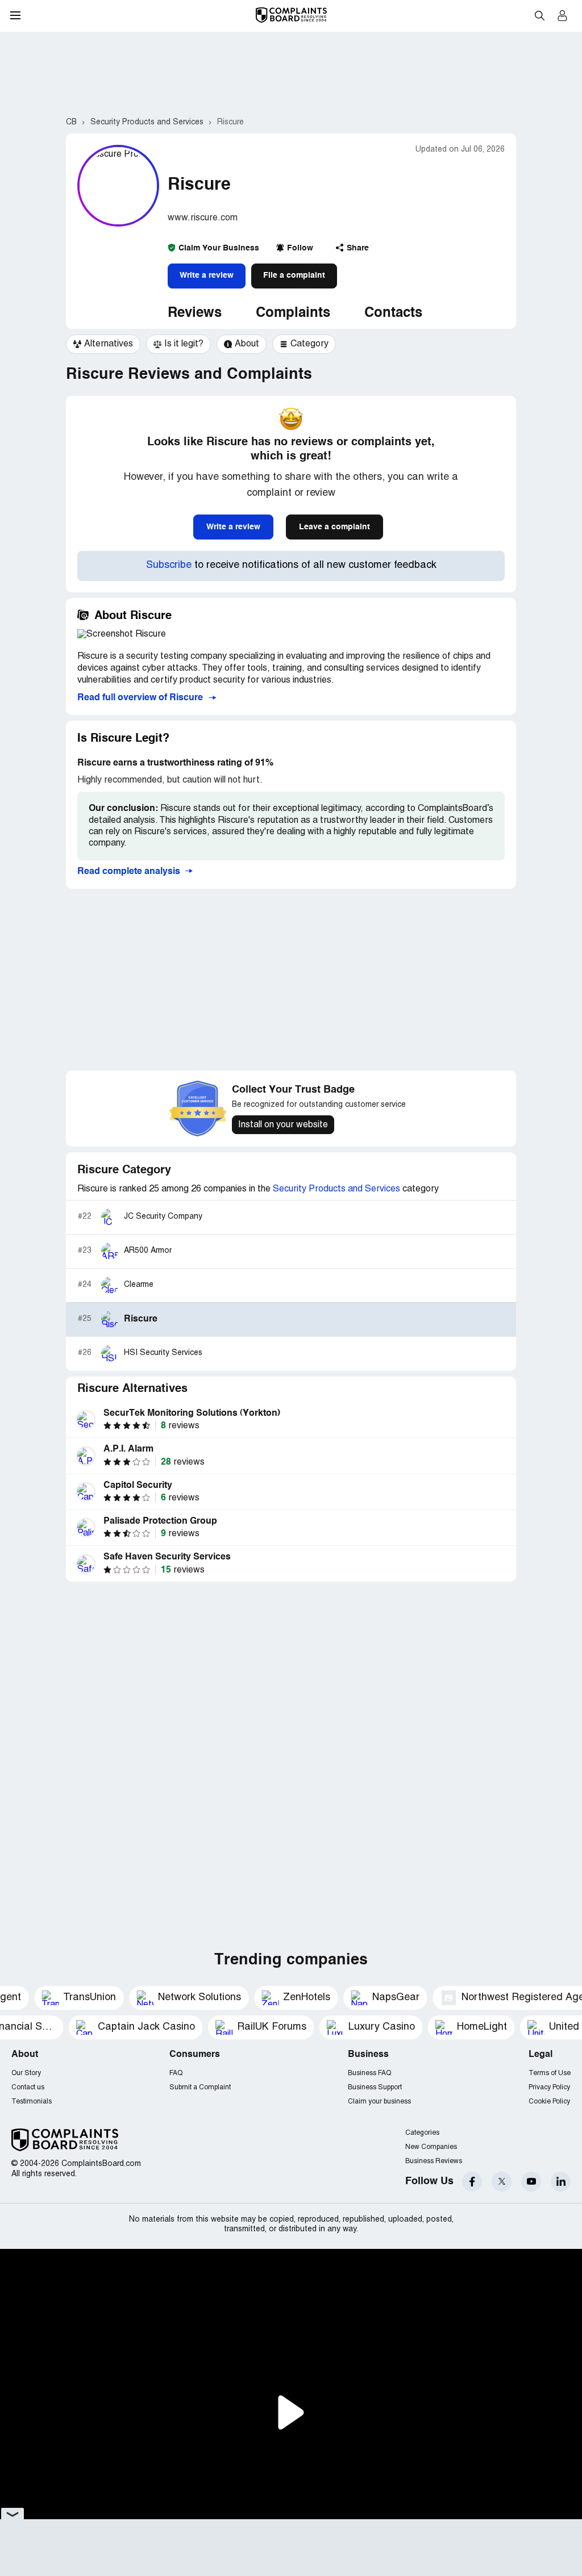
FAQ (176, 2073)
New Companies (431, 2147)
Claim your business (379, 2102)
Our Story (26, 2073)
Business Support (375, 2087)
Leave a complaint (334, 527)
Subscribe (169, 565)
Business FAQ (369, 2073)
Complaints (293, 313)
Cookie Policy (549, 2102)
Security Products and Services (336, 1189)
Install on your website (283, 1125)
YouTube (531, 2182)
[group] (103, 344)
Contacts (393, 313)
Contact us (28, 2087)
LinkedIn (561, 2182)
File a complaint (294, 275)
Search (539, 15)
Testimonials (32, 2102)
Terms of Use (550, 2073)
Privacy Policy (549, 2087)
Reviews (195, 313)
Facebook (472, 2182)
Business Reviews (434, 2161)
